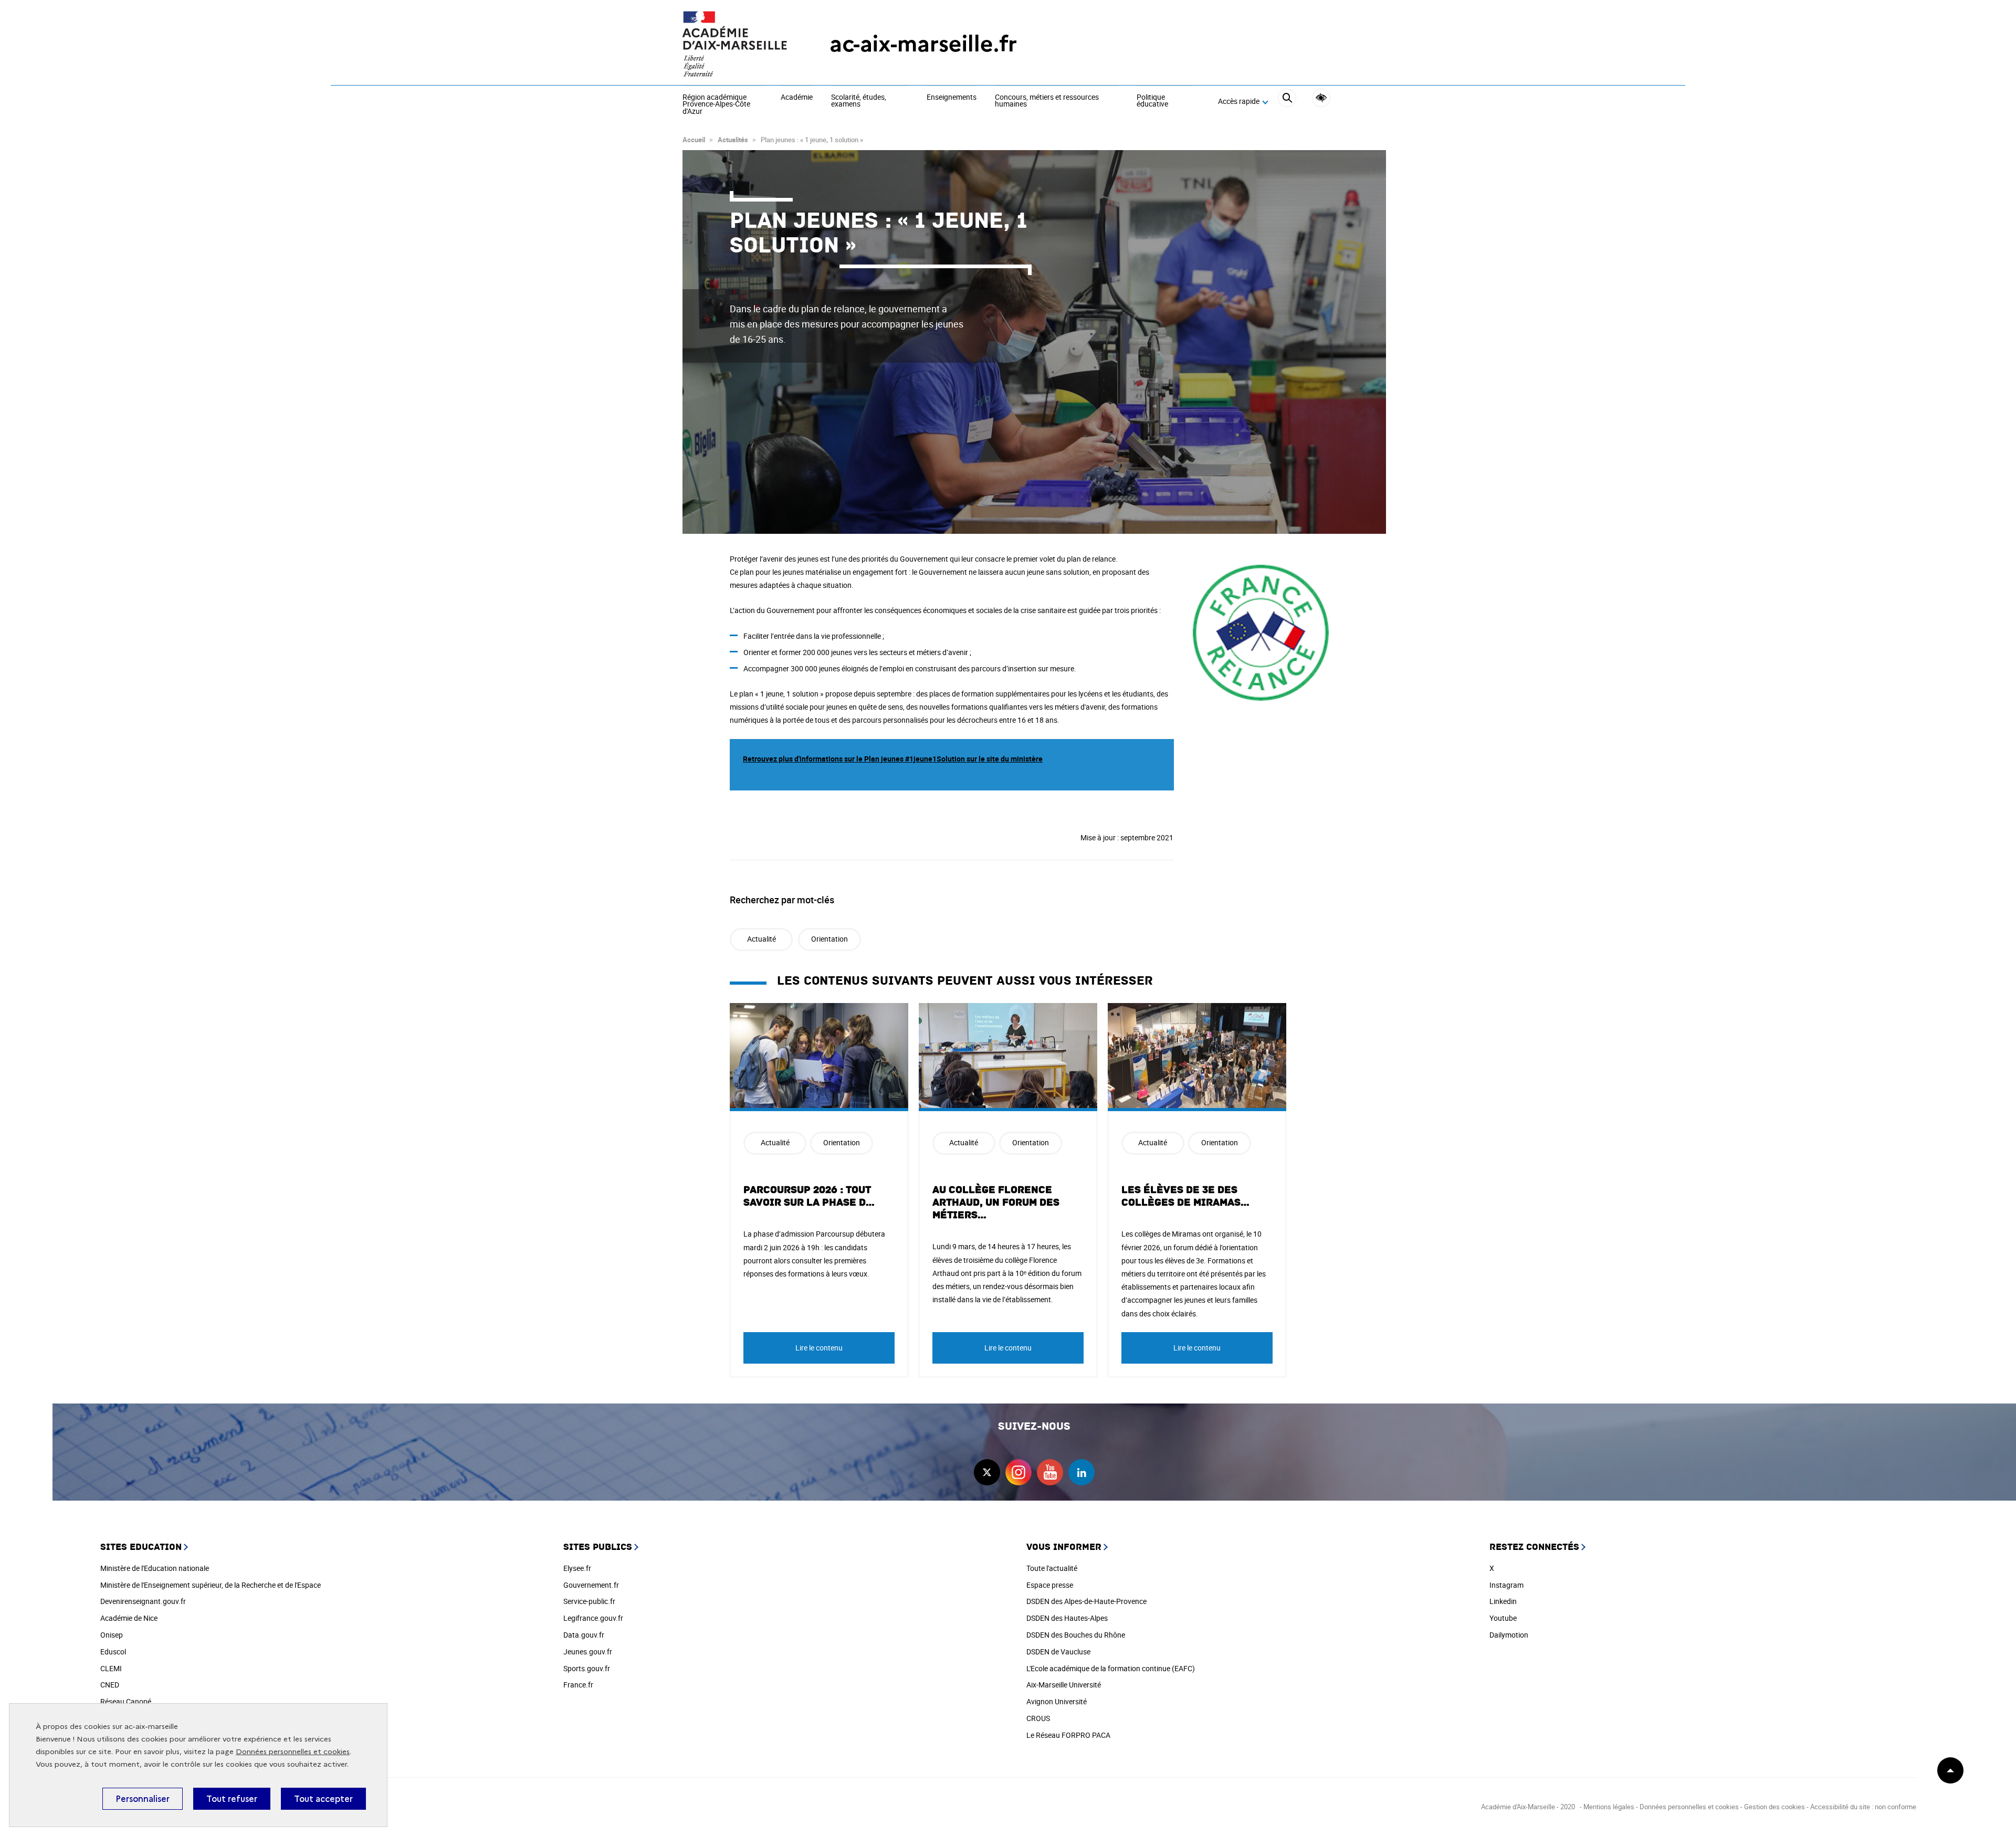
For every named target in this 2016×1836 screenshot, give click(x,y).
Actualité (762, 939)
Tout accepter (323, 1799)
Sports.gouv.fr (587, 1668)
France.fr (578, 1685)
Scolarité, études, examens (859, 101)
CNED (110, 1685)
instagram (1018, 1472)
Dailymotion (1509, 1635)
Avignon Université (1057, 1701)
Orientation (829, 939)
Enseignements (952, 98)
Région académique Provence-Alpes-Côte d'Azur (716, 105)
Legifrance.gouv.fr (593, 1618)
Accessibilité (1321, 98)
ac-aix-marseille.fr (923, 44)
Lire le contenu (819, 1348)
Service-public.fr (589, 1601)
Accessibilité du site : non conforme (1863, 1807)
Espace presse (1050, 1585)
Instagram (1506, 1585)
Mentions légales (1609, 1807)
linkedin (1081, 1472)
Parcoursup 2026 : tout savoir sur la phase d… (809, 1196)
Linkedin (1503, 1601)
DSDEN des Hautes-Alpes (1067, 1618)
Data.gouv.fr (584, 1635)
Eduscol (113, 1652)
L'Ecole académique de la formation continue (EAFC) (1111, 1668)
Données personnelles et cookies (293, 1752)
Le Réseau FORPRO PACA (1068, 1735)
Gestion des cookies (1774, 1807)
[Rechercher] (1287, 102)
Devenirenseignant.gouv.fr (143, 1601)
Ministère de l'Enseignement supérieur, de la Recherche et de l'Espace (211, 1585)
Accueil (694, 140)
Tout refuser (232, 1799)
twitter (987, 1472)
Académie (797, 98)
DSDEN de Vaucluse (1058, 1652)
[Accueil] (735, 44)
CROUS (1038, 1718)
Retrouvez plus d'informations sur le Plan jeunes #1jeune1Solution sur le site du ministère (893, 759)
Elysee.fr (577, 1568)
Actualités (733, 140)
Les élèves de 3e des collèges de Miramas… (1186, 1196)
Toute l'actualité (1052, 1568)
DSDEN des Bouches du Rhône (1076, 1635)
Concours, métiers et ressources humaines (1047, 101)
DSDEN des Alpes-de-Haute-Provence (1086, 1601)
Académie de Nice (129, 1618)
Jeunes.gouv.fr (588, 1652)
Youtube (1503, 1618)
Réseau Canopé (126, 1701)
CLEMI (111, 1668)
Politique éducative (1152, 101)
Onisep (112, 1635)
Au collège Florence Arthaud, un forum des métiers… (996, 1202)
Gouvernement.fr (591, 1585)
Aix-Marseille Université (1064, 1685)
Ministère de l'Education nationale (155, 1568)
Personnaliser (143, 1799)
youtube (1050, 1472)
